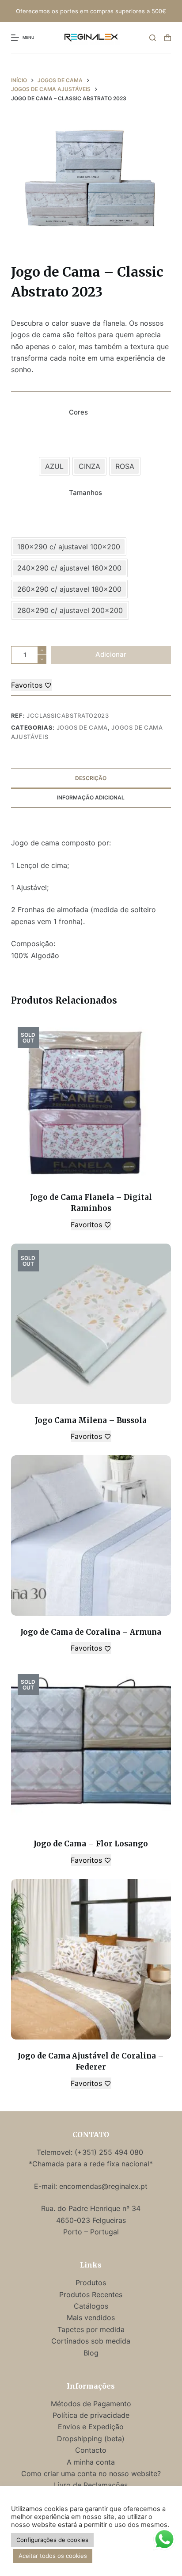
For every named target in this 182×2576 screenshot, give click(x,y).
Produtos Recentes (91, 2294)
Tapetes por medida (91, 2329)
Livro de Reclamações (91, 2485)
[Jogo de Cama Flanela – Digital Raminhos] (91, 1101)
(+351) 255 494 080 (110, 2152)
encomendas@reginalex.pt (103, 2186)
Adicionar (111, 654)
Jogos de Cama (82, 727)
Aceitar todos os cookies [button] (53, 2556)
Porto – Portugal (91, 2232)
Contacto (91, 2450)
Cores (78, 412)
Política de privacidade (91, 2415)
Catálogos (91, 2306)
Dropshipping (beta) (91, 2439)
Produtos (91, 2283)
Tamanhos (85, 493)
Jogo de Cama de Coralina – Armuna (91, 1632)
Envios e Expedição (91, 2427)
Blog (91, 2353)
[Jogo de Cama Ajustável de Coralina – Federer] (91, 1959)
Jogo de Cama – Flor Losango (91, 1844)
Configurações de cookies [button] (52, 2540)
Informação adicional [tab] (91, 797)
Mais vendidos (91, 2317)
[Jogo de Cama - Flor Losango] (91, 1748)
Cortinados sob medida (91, 2341)
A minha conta (91, 2462)
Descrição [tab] (91, 778)
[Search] (153, 38)
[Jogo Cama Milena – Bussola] (91, 1324)
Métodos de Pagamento (91, 2404)
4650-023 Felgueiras (91, 2220)
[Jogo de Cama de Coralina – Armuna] (91, 1535)
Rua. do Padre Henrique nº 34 (91, 2208)
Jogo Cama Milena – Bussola (91, 1420)
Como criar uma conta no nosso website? (91, 2473)
